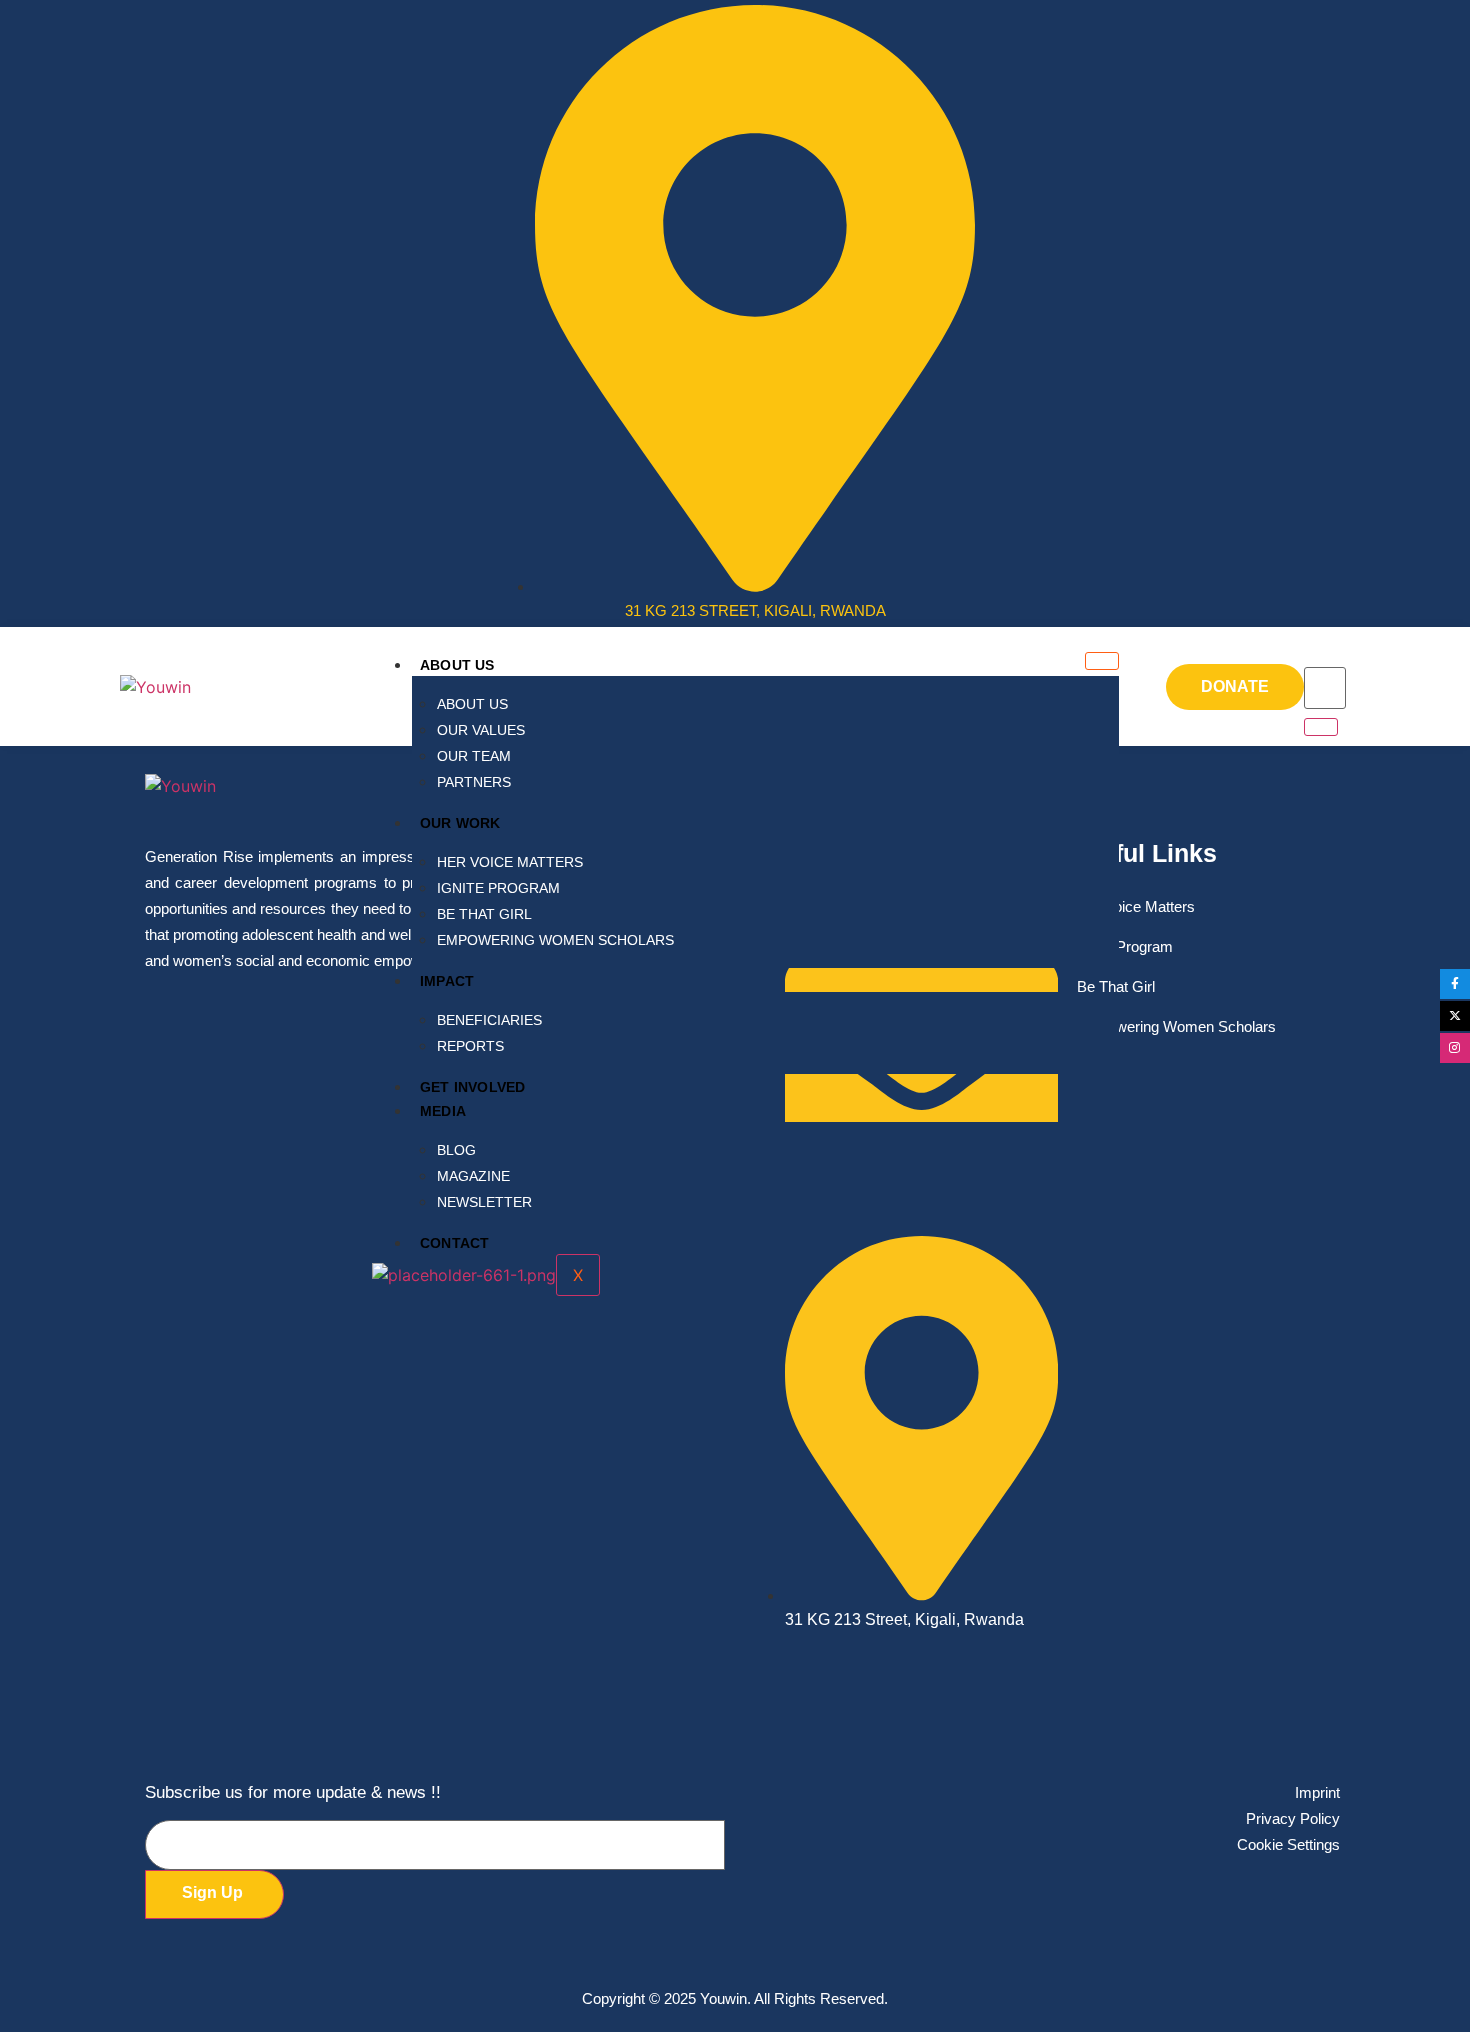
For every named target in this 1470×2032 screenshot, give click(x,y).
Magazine (473, 1176)
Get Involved (472, 1087)
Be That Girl (484, 914)
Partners (474, 782)
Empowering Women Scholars (555, 940)
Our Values (481, 730)
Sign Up (212, 1892)
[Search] (1321, 727)
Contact (454, 1243)
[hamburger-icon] (1102, 661)
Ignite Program (498, 888)
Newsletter (484, 1202)
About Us (457, 665)
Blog (456, 1150)
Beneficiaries (489, 1020)
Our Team (474, 756)
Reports (470, 1046)
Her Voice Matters (510, 862)
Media (443, 1111)
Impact (447, 981)
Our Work (460, 823)
